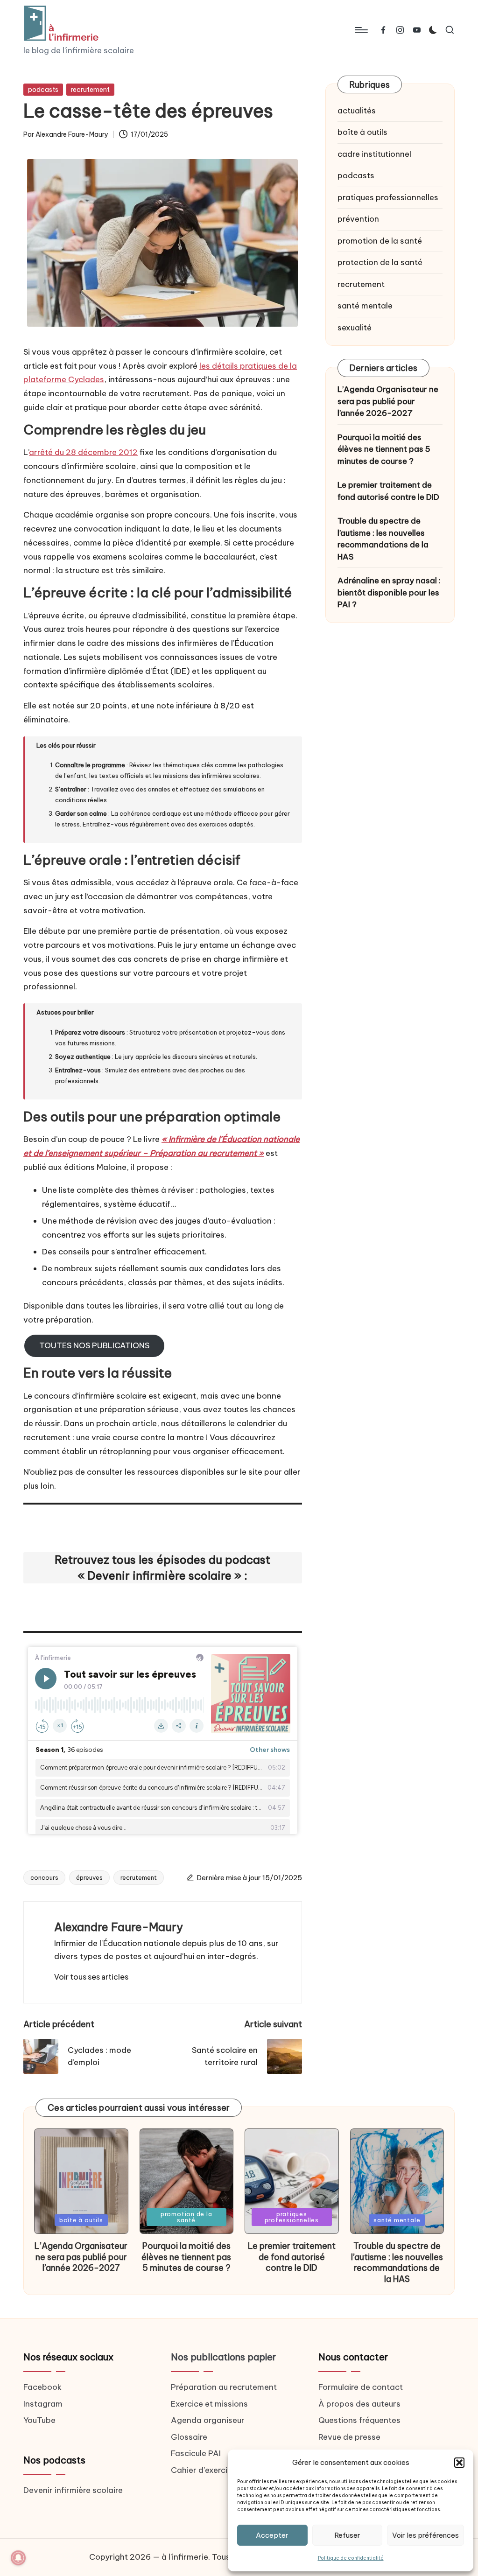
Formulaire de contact (361, 2387)
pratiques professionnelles (388, 197)
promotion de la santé (380, 241)
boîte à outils (362, 132)
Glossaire (189, 2437)
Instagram (43, 2404)
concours (44, 1877)
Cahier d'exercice (204, 2470)
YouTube (39, 2420)
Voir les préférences (425, 2535)
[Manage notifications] (18, 2558)
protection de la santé (380, 262)
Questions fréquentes (359, 2420)
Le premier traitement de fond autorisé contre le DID (388, 491)
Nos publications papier (223, 2357)
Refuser (347, 2535)
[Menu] (361, 30)
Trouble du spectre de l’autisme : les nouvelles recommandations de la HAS (383, 539)
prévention (358, 219)
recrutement (90, 90)
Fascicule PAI (196, 2453)
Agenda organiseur (208, 2420)
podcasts (43, 90)
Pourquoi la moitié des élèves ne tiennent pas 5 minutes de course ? (384, 449)
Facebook (42, 2387)
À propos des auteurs (359, 2404)
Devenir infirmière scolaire (73, 2490)
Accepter (272, 2535)
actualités (357, 111)
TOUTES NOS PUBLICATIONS (94, 1345)
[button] (459, 2463)
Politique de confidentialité (351, 2558)
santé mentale (365, 306)
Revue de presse (349, 2437)
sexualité (355, 328)
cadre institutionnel (374, 154)
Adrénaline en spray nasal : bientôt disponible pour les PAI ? (389, 592)
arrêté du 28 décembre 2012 (83, 452)
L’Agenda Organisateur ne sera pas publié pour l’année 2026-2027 (388, 401)
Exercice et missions (209, 2404)
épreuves (89, 1877)
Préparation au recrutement (224, 2387)
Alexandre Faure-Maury (119, 1927)
